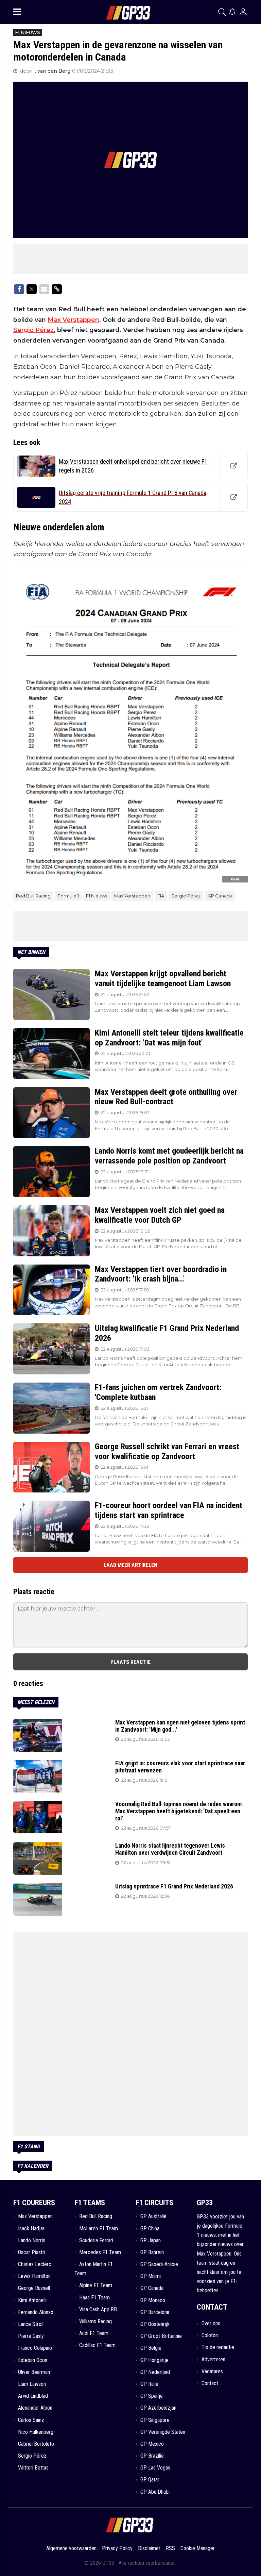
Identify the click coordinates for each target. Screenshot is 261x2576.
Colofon (210, 2335)
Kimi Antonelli (32, 2300)
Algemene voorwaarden (71, 2548)
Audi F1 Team (94, 2333)
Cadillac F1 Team (97, 2345)
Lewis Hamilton (34, 2276)
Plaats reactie (130, 1662)
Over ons (211, 2323)
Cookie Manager (198, 2548)
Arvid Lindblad (33, 2396)
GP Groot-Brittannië (161, 2336)
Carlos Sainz (31, 2420)
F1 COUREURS (34, 2203)
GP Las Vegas (155, 2468)
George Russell (34, 2288)
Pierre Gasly (31, 2336)
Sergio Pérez (33, 330)
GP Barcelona (155, 2312)
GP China (150, 2228)
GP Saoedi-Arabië (159, 2264)
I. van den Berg (53, 71)
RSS (170, 2548)
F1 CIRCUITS (154, 2203)
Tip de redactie (218, 2347)
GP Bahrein (152, 2252)
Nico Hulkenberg (36, 2432)
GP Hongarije (154, 2360)
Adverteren (213, 2359)
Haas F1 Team (94, 2298)
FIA (161, 896)
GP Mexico (152, 2444)
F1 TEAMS (90, 2203)
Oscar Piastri (32, 2252)
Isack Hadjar (31, 2228)
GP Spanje (152, 2396)
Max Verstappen (73, 320)
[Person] (243, 12)
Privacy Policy (117, 2548)
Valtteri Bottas (33, 2468)
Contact (210, 2383)
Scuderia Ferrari (96, 2240)
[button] (222, 12)
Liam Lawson (32, 2384)
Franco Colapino (35, 2348)
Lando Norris (32, 2240)
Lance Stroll (31, 2324)
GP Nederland (155, 2372)
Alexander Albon (35, 2408)
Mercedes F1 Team (100, 2252)
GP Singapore (155, 2420)
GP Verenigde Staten (163, 2432)
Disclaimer (149, 2548)
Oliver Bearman (34, 2372)
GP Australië (153, 2216)
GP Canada (220, 896)
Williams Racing (95, 2321)
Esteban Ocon (33, 2360)
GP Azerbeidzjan (158, 2408)
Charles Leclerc (35, 2264)
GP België (151, 2348)
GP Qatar (150, 2480)
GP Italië (149, 2384)
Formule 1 (68, 896)
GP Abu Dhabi (155, 2492)
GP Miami (151, 2276)
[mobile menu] (17, 12)
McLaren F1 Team (99, 2228)
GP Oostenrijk (155, 2324)
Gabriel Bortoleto (36, 2444)
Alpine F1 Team (96, 2285)
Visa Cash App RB (98, 2309)
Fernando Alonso (36, 2312)
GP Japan (151, 2240)
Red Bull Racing (33, 896)
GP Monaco (153, 2300)
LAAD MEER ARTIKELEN (130, 1565)
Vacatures (212, 2371)
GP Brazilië (152, 2456)
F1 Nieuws (97, 896)
